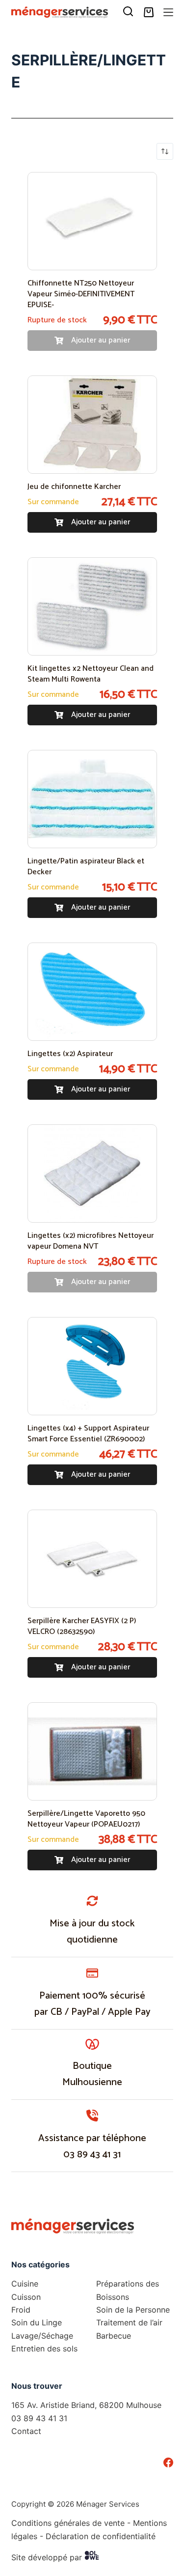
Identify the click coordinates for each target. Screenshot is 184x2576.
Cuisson (26, 2297)
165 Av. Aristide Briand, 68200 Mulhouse (86, 2405)
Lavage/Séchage (42, 2336)
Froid (21, 2310)
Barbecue (114, 2336)
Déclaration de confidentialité (101, 2536)
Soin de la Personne (133, 2310)
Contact (26, 2431)
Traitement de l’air (129, 2322)
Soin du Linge (37, 2322)
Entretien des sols (44, 2348)
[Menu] (168, 12)
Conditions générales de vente (68, 2523)
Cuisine (25, 2284)
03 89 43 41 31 (92, 2155)
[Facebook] (168, 2462)
